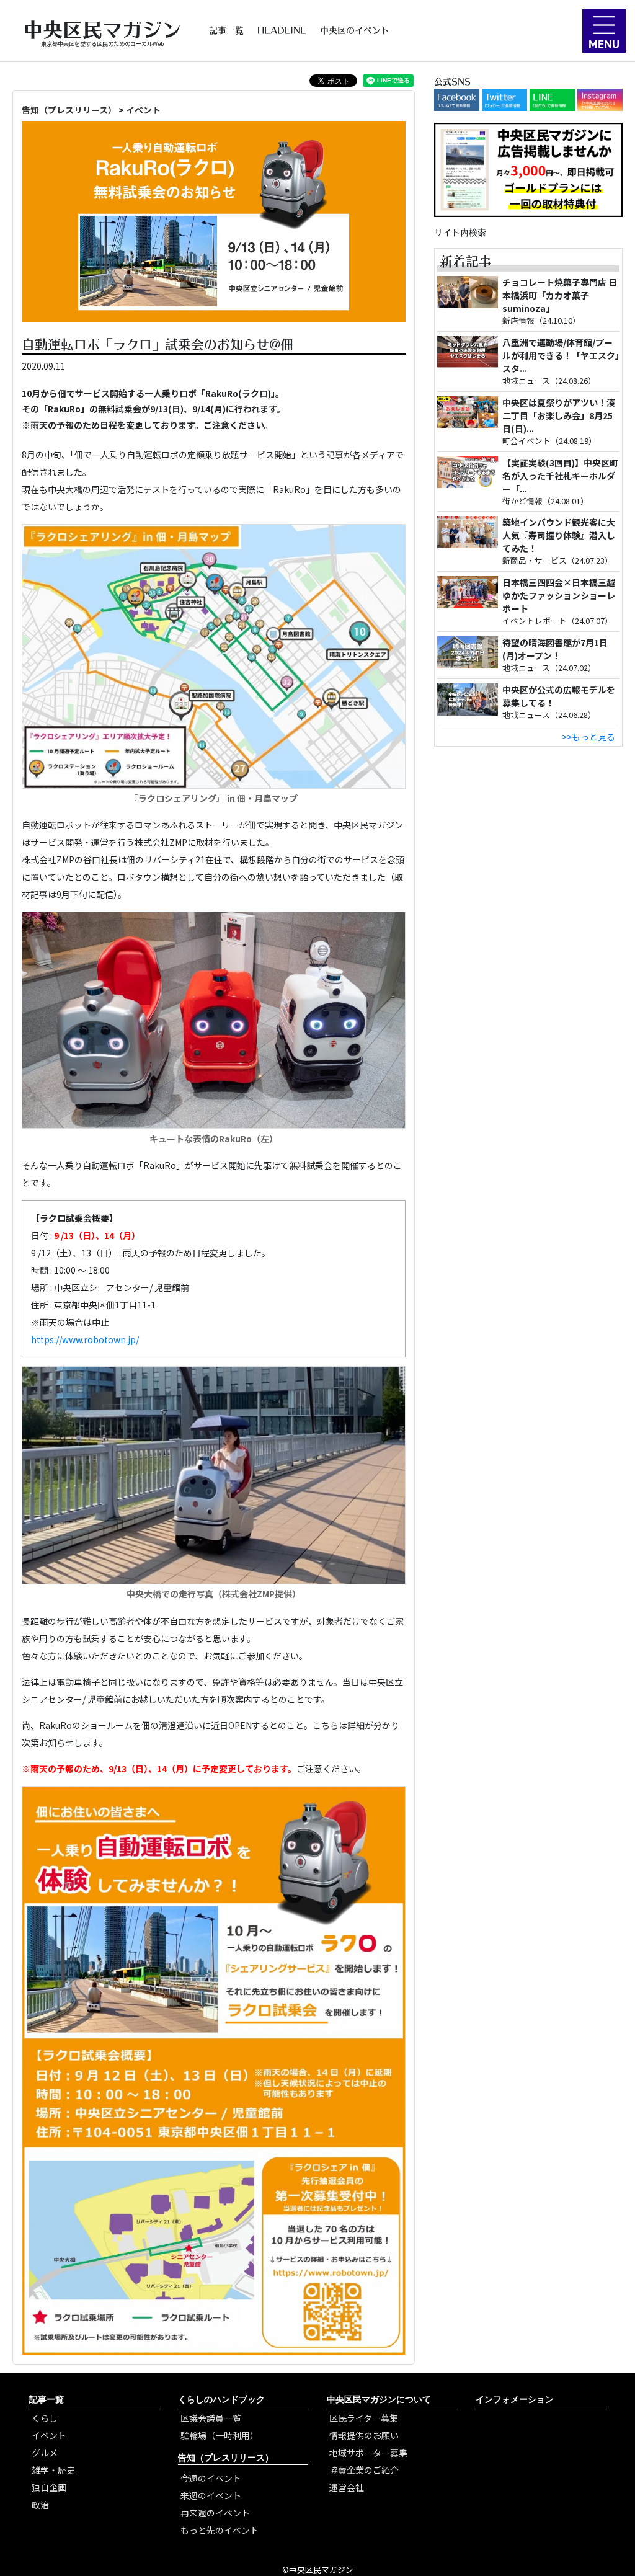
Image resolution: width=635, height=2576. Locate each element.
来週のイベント (211, 2495)
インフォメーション (515, 2399)
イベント (143, 110)
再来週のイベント (215, 2513)
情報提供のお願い (364, 2435)
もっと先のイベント (220, 2530)
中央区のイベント (355, 30)
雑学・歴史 (53, 2470)
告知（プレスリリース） (69, 110)
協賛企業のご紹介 (364, 2470)
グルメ (45, 2453)
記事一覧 (226, 30)
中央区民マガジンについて (379, 2399)
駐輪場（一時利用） (220, 2435)
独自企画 (49, 2487)
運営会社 (347, 2487)
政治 (40, 2505)
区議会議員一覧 (211, 2418)
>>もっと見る (588, 737)
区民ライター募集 (364, 2418)
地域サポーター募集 (368, 2453)
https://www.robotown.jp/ (85, 1339)
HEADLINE (282, 30)
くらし (45, 2418)
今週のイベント (211, 2478)
